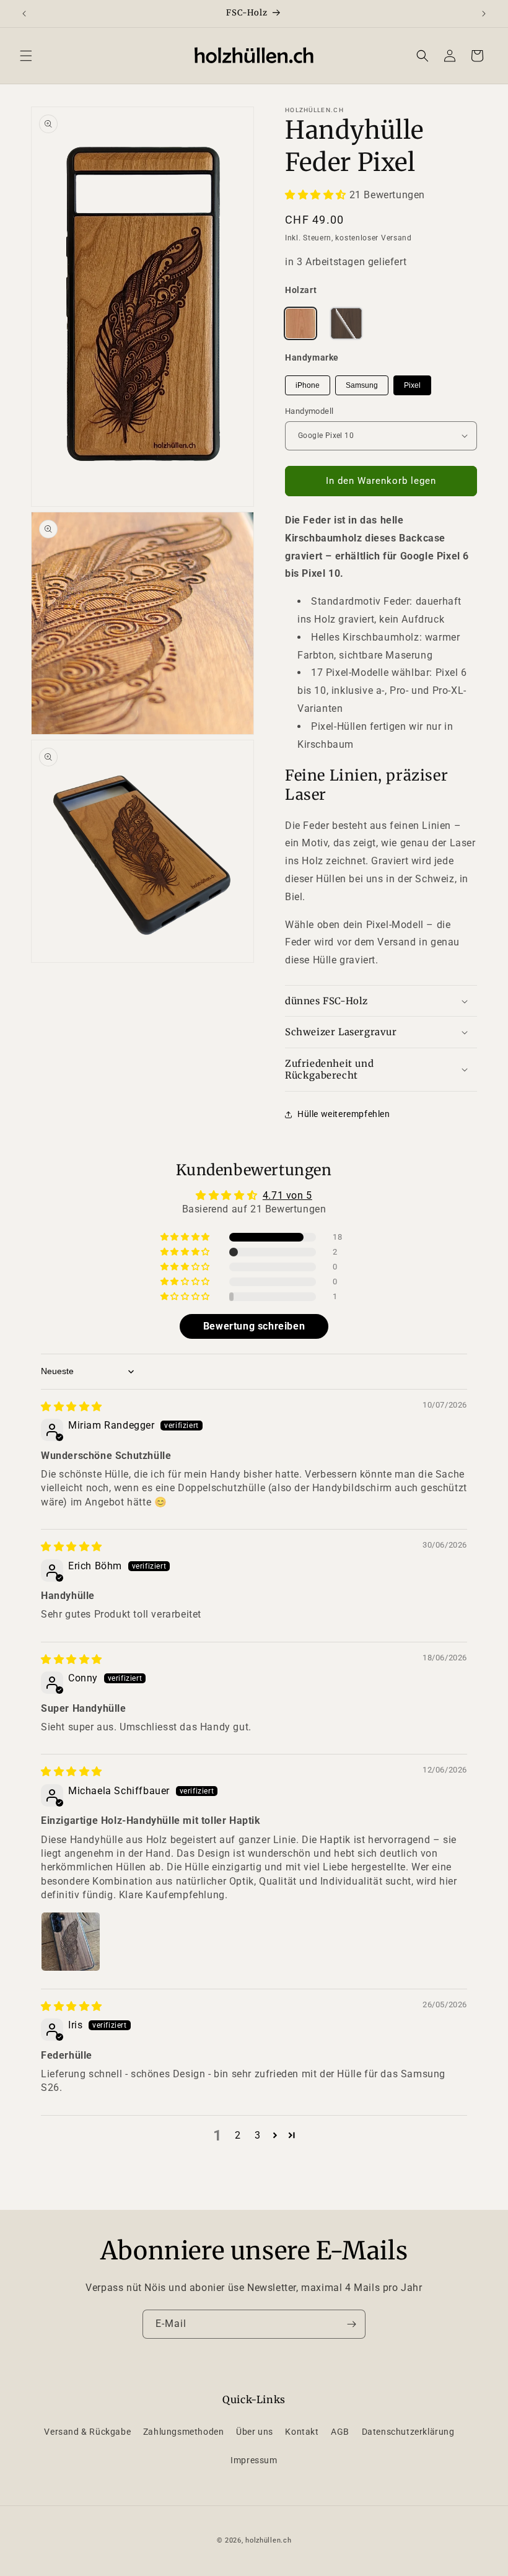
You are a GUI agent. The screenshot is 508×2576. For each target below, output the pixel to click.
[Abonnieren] (351, 2324)
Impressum (254, 2460)
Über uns (255, 2432)
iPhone (308, 385)
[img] (72, 1407)
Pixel (412, 385)
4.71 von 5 (287, 1195)
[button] (26, 56)
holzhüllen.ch (268, 2540)
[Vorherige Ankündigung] (24, 14)
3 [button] (258, 2135)
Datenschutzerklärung (408, 2432)
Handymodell (309, 411)
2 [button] (238, 2135)
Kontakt (302, 2432)
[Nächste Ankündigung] (484, 14)
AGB (340, 2432)
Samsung (362, 385)
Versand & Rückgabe (87, 2432)
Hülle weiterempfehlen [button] (344, 1114)
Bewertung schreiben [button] (254, 1326)
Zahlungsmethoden (184, 2432)
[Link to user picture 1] (71, 1942)
